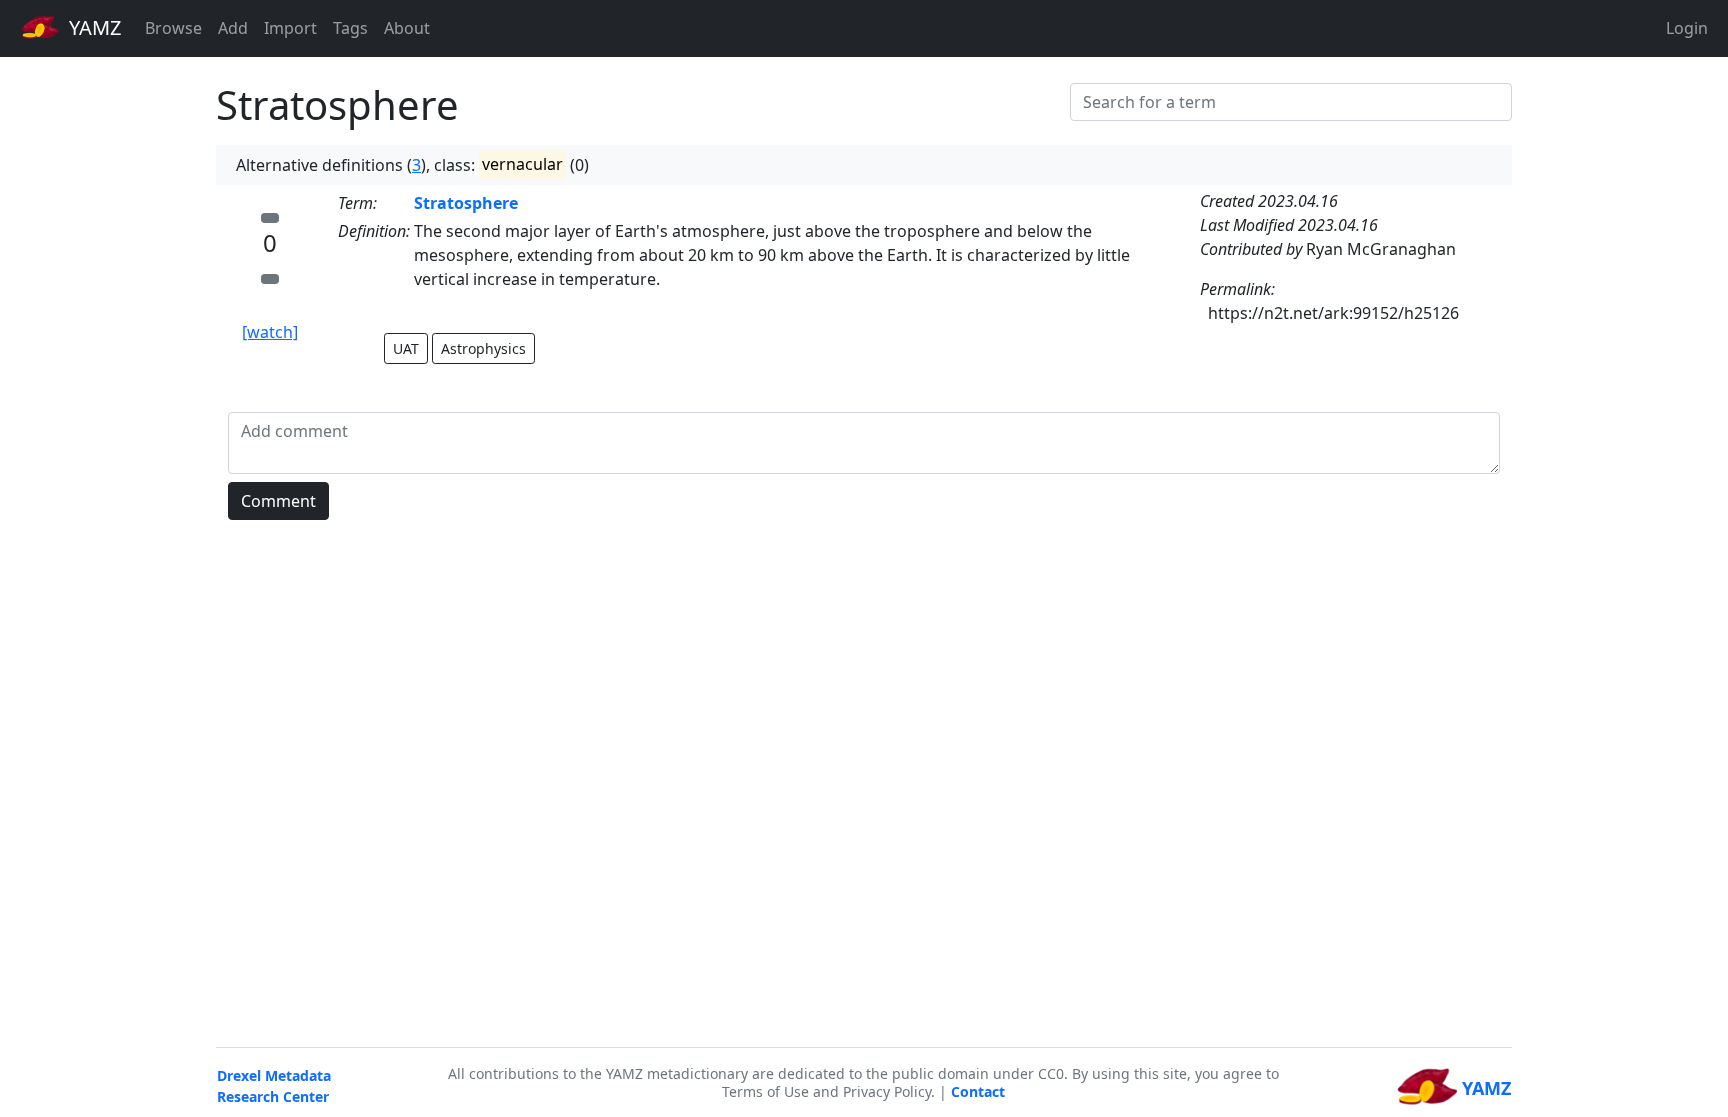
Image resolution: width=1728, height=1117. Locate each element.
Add (233, 28)
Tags (350, 28)
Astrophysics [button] (483, 348)
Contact (978, 1091)
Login (1687, 28)
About (407, 28)
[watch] (270, 332)
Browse (173, 28)
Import (290, 28)
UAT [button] (406, 348)
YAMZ (92, 27)
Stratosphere (466, 203)
